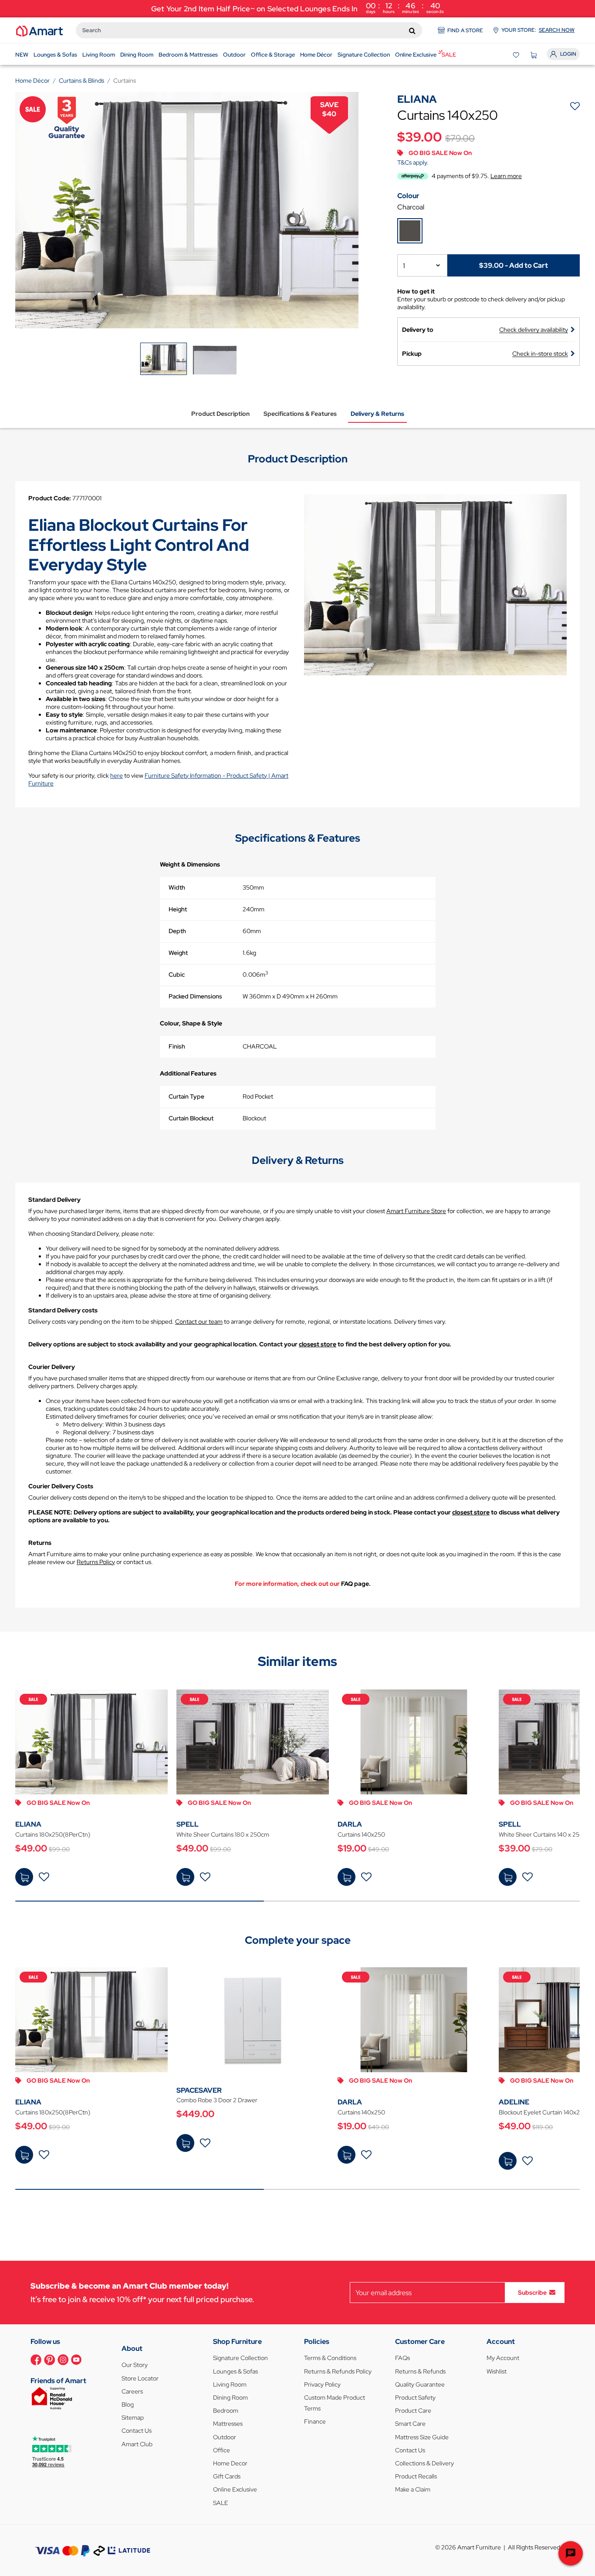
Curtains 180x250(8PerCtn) (53, 1834)
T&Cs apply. (413, 162)
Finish (177, 1046)
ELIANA (28, 1824)
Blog (128, 2404)
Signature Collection (240, 2358)
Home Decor (230, 2463)
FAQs (402, 2358)
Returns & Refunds (420, 2371)
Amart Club (137, 2444)
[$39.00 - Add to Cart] (508, 1877)
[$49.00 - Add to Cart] (24, 1877)
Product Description (220, 414)
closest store (318, 1344)
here (117, 775)
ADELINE (514, 2102)
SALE (221, 2503)
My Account (503, 2358)
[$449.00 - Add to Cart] (185, 2143)
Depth (177, 931)
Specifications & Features (300, 414)
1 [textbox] (404, 266)
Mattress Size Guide (422, 2437)
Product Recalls (416, 2476)
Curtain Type (186, 1096)
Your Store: (538, 30)
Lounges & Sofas (235, 2371)
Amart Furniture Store (416, 1211)
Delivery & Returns (377, 414)
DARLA (350, 1824)
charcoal (411, 207)
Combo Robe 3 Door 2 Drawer (217, 2100)
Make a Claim (413, 2489)
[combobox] (249, 30)
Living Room (230, 2384)
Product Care (413, 2411)
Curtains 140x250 (361, 1834)
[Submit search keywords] (412, 30)
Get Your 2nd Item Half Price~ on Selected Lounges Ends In (297, 8)
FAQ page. (356, 1584)
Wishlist (497, 2371)
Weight (178, 953)
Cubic (177, 974)
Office (221, 2450)
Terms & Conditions (330, 2358)
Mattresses (228, 2424)
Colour (408, 196)
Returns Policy (96, 1562)
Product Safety (415, 2397)
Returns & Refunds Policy (338, 2371)
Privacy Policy (322, 2384)
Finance (315, 2421)
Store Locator (140, 2378)
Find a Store (465, 30)
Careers (132, 2391)
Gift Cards (227, 2476)
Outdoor (225, 2437)
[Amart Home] (39, 30)
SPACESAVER (199, 2090)
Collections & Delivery (424, 2463)
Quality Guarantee (420, 2384)
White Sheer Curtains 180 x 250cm (223, 1834)
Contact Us (137, 2431)
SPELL (188, 1824)
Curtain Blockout (191, 1118)
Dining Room (230, 2397)
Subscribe (532, 2293)
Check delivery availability (534, 330)
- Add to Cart (514, 265)
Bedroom (226, 2411)
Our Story (135, 2365)
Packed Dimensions (195, 996)
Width (177, 887)
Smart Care (410, 2424)
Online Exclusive (235, 2489)
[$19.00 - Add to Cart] (347, 1877)
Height (178, 909)
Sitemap (133, 2418)
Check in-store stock (540, 354)
